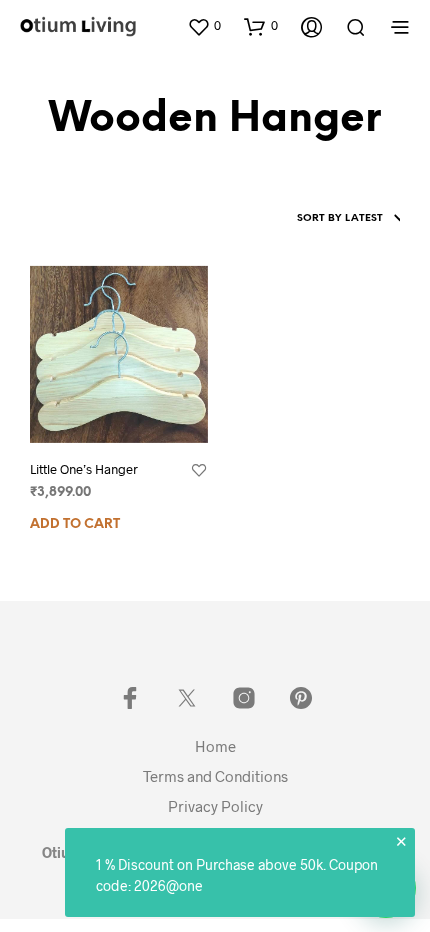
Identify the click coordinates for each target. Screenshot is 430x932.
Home (215, 746)
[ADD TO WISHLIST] (199, 471)
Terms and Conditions (215, 776)
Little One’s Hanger (84, 469)
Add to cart (75, 524)
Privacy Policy (215, 806)
